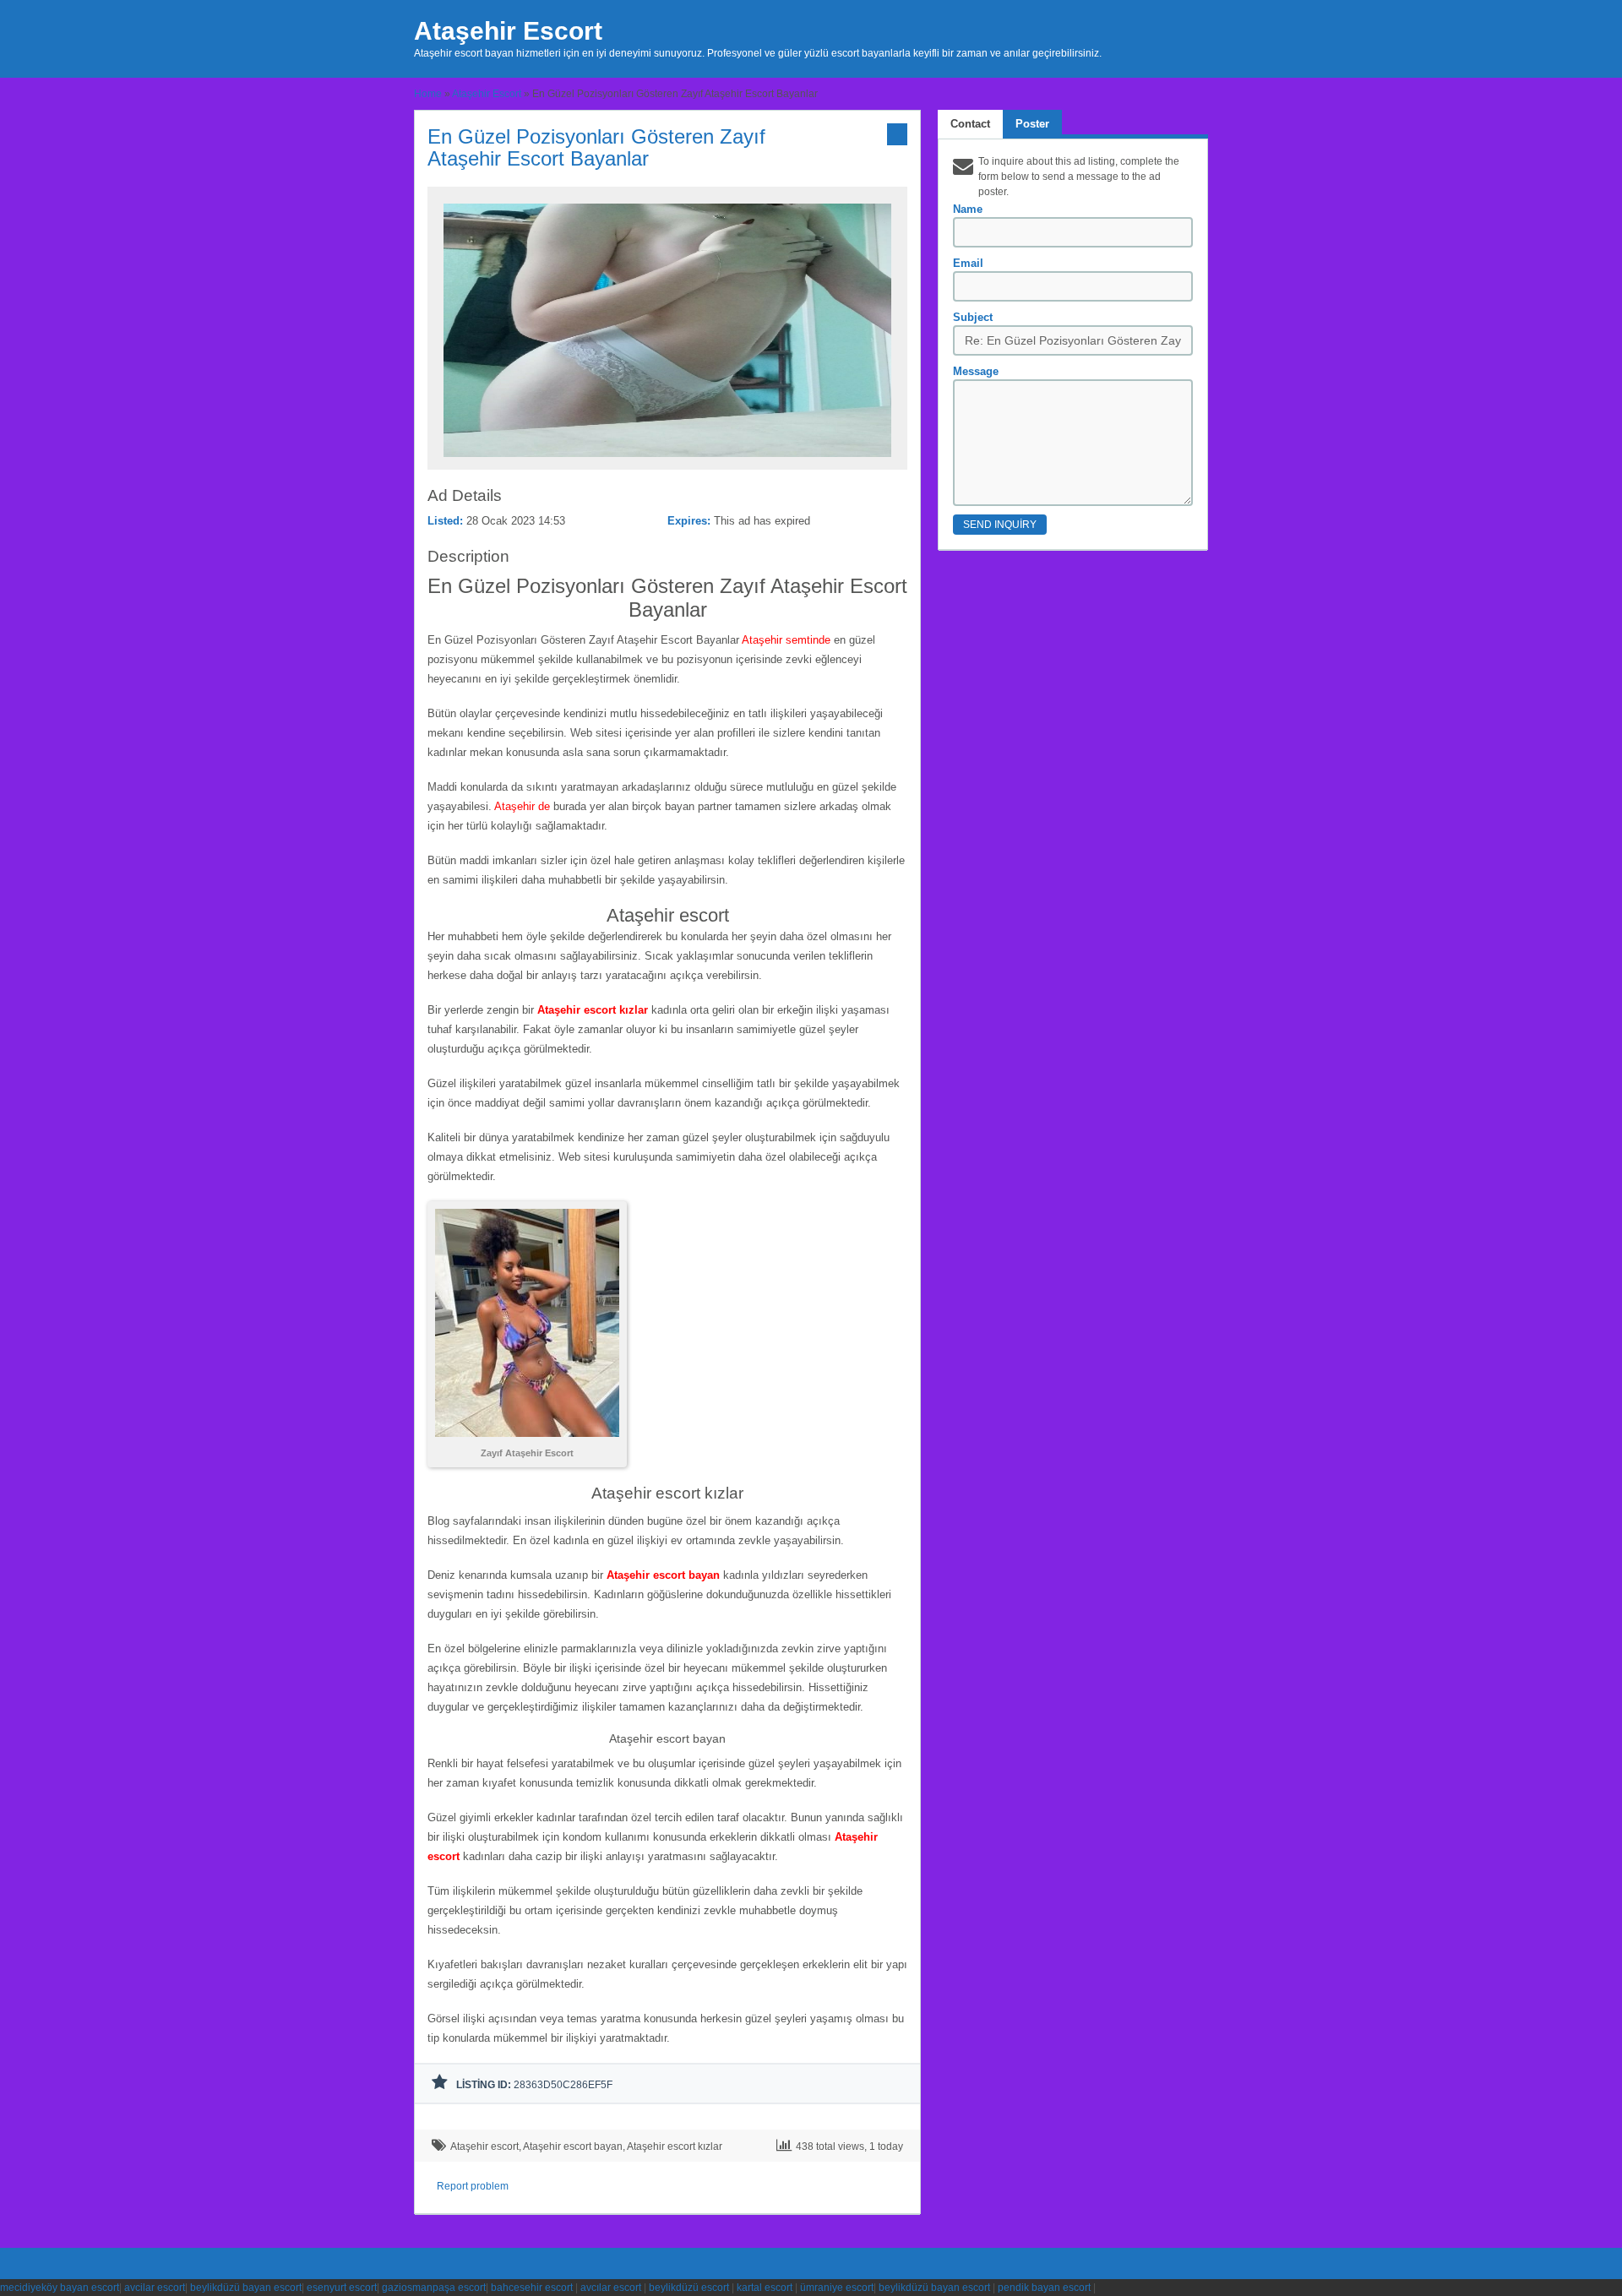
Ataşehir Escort (508, 31)
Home (428, 94)
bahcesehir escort (532, 2288)
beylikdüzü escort (689, 2288)
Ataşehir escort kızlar (675, 2146)
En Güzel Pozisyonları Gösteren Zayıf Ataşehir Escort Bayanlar (596, 147)
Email (968, 263)
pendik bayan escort (1044, 2288)
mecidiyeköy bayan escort (60, 2288)
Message (976, 371)
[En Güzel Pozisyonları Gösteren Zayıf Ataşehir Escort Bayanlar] (667, 462)
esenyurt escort (342, 2288)
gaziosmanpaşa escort (434, 2288)
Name (968, 209)
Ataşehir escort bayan (573, 2146)
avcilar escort (155, 2288)
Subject (973, 317)
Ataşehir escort (484, 2146)
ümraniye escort (837, 2288)
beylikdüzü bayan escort (246, 2288)
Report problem (473, 2186)
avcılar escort (611, 2288)
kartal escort (765, 2288)
